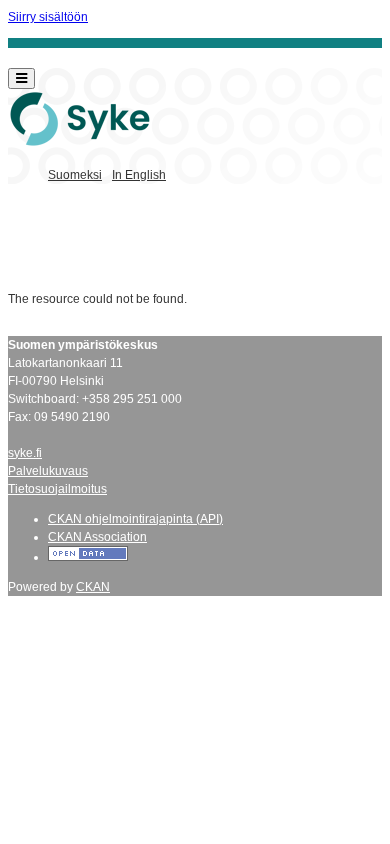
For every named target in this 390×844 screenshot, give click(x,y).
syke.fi (25, 453)
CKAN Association (97, 537)
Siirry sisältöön (48, 17)
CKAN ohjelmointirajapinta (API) (135, 519)
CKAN (93, 587)
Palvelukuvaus (48, 471)
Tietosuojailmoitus (57, 489)
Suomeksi (75, 175)
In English (139, 175)
